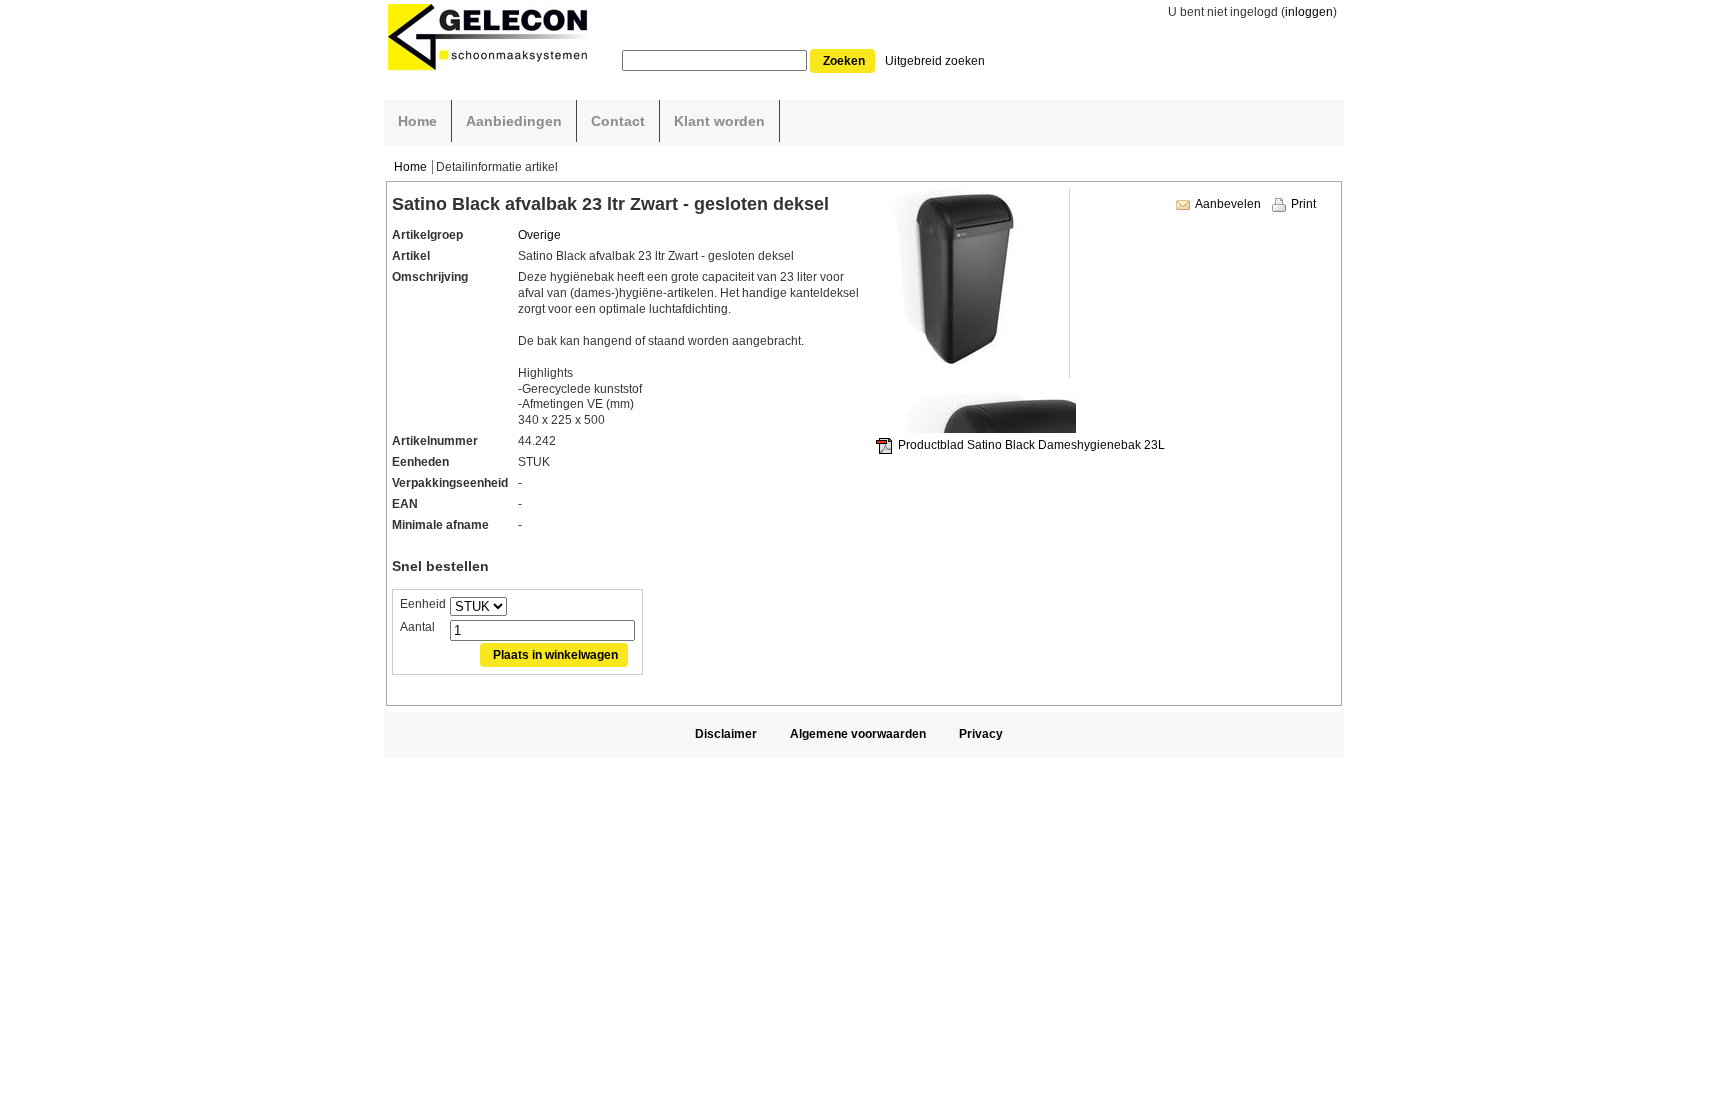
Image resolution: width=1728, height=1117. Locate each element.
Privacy (981, 734)
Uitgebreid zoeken (935, 61)
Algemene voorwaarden (858, 734)
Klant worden (719, 121)
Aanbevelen (1228, 204)
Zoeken (844, 61)
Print (1303, 204)
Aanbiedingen (514, 121)
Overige (539, 235)
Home (417, 121)
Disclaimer (726, 734)
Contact (618, 121)
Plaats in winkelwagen (555, 655)
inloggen (1309, 12)
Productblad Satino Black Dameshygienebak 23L (1031, 445)
